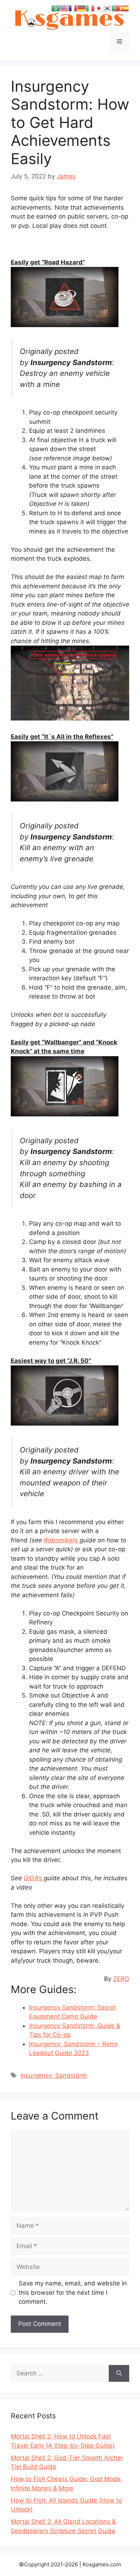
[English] (64, 8)
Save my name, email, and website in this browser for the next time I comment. (73, 2292)
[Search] (119, 2374)
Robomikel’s (62, 1540)
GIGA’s (34, 1878)
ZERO (121, 1979)
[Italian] (90, 8)
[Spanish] (125, 8)
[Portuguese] (116, 8)
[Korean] (107, 8)
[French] (73, 8)
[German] (81, 8)
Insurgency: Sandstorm (54, 2075)
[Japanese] (99, 8)
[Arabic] (56, 8)
